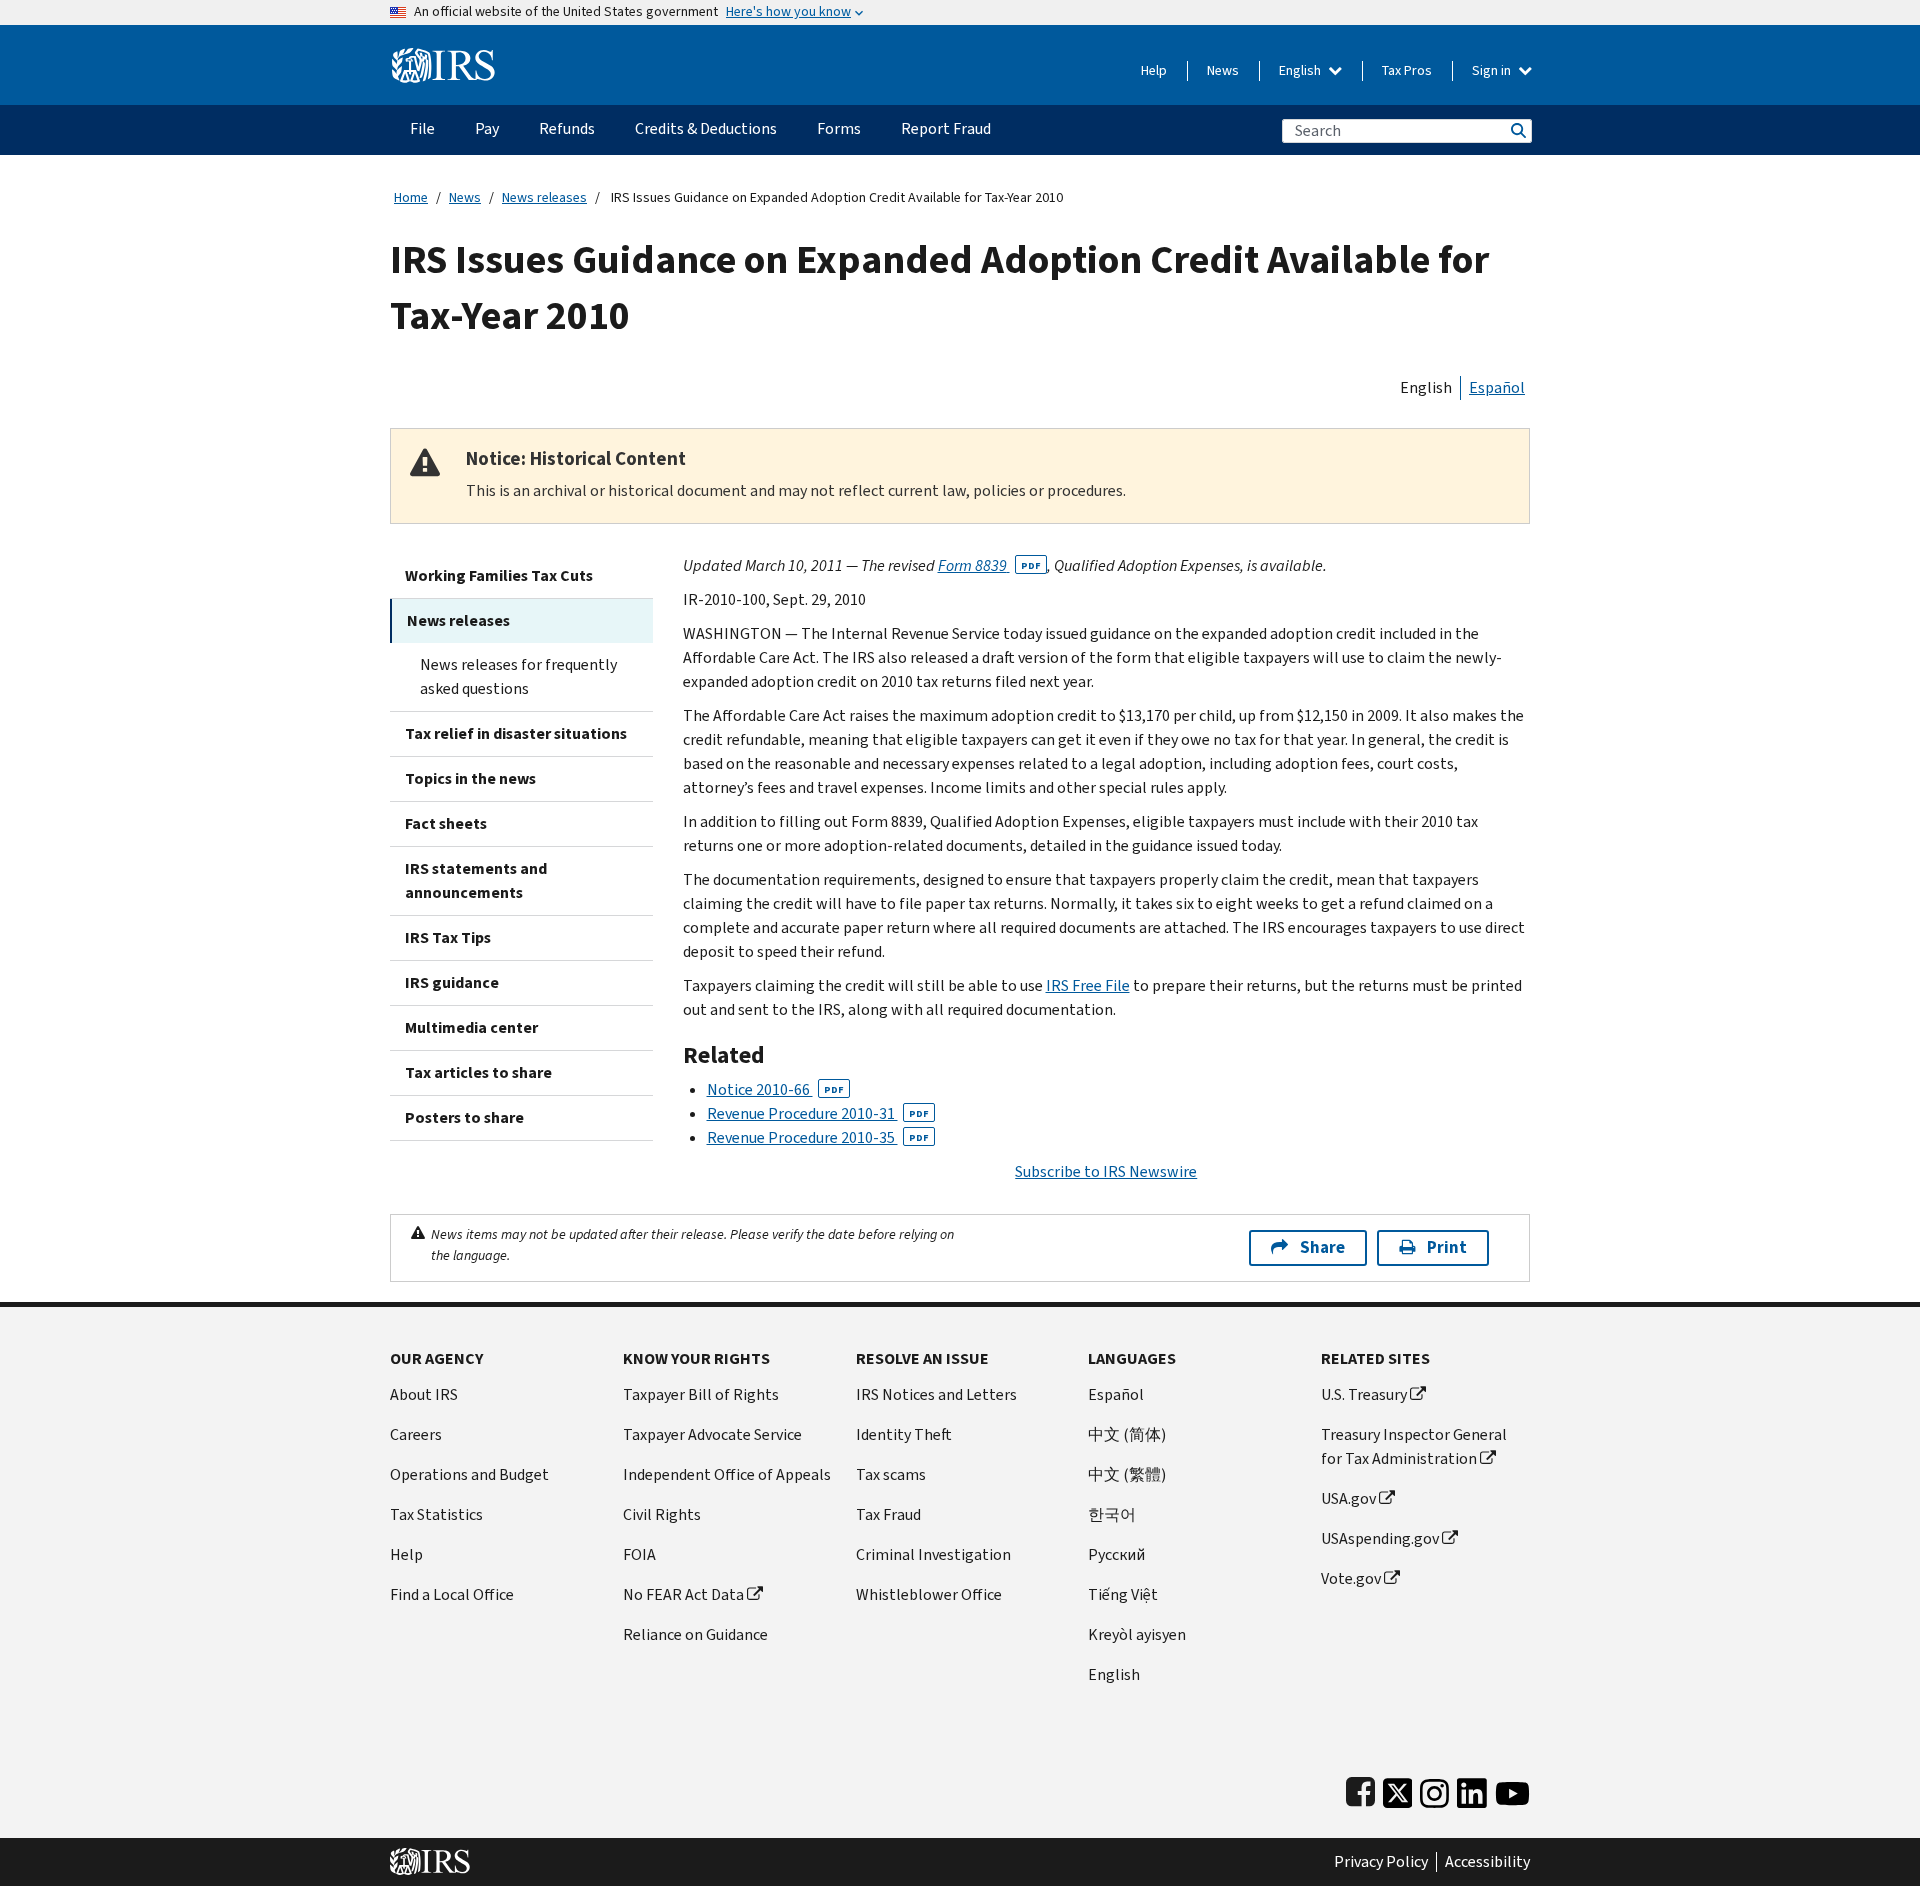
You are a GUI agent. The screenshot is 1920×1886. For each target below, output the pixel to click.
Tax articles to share (478, 1072)
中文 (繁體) (1127, 1474)
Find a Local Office (452, 1594)
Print (1447, 1247)
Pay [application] (487, 128)
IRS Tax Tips (448, 937)
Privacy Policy (1381, 1862)
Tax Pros (1407, 70)
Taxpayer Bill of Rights (701, 1394)
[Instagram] (1434, 1788)
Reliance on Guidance (695, 1634)
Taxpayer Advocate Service (712, 1434)
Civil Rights (662, 1514)
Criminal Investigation (933, 1554)
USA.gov (1348, 1498)
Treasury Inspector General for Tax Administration (1414, 1446)
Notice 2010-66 (775, 1089)
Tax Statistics (436, 1514)
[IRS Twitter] (1398, 1788)
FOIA (639, 1554)
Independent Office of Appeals (727, 1474)
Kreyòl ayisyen (1137, 1634)
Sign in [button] (1493, 70)
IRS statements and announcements (476, 880)
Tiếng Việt (1123, 1594)
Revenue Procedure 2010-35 (818, 1137)
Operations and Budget (469, 1474)
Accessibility (1487, 1862)
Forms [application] (839, 128)
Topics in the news (470, 778)
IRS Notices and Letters (936, 1394)
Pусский (1116, 1554)
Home (411, 197)
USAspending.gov (1380, 1538)
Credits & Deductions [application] (706, 128)
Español (1497, 387)
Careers (416, 1434)
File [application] (422, 128)
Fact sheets (446, 823)
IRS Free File (1088, 985)
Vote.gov (1351, 1578)
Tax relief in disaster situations (516, 733)
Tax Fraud (888, 1514)
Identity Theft (904, 1434)
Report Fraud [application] (946, 128)
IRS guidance (452, 982)
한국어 (1112, 1514)
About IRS (424, 1394)
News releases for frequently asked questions (518, 676)
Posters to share (464, 1117)
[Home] (443, 57)
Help (1154, 70)
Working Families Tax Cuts (499, 575)
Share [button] (1322, 1247)
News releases (544, 197)
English (1301, 70)
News (1223, 70)
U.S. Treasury (1364, 1394)
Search (1517, 130)
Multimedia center (471, 1027)
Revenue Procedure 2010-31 (818, 1113)
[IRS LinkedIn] (1472, 1788)
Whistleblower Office (929, 1594)
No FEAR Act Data (683, 1594)
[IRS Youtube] (1512, 1788)
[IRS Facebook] (1360, 1788)
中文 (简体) (1127, 1434)
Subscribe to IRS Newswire (1106, 1171)
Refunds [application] (567, 128)
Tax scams (891, 1474)
